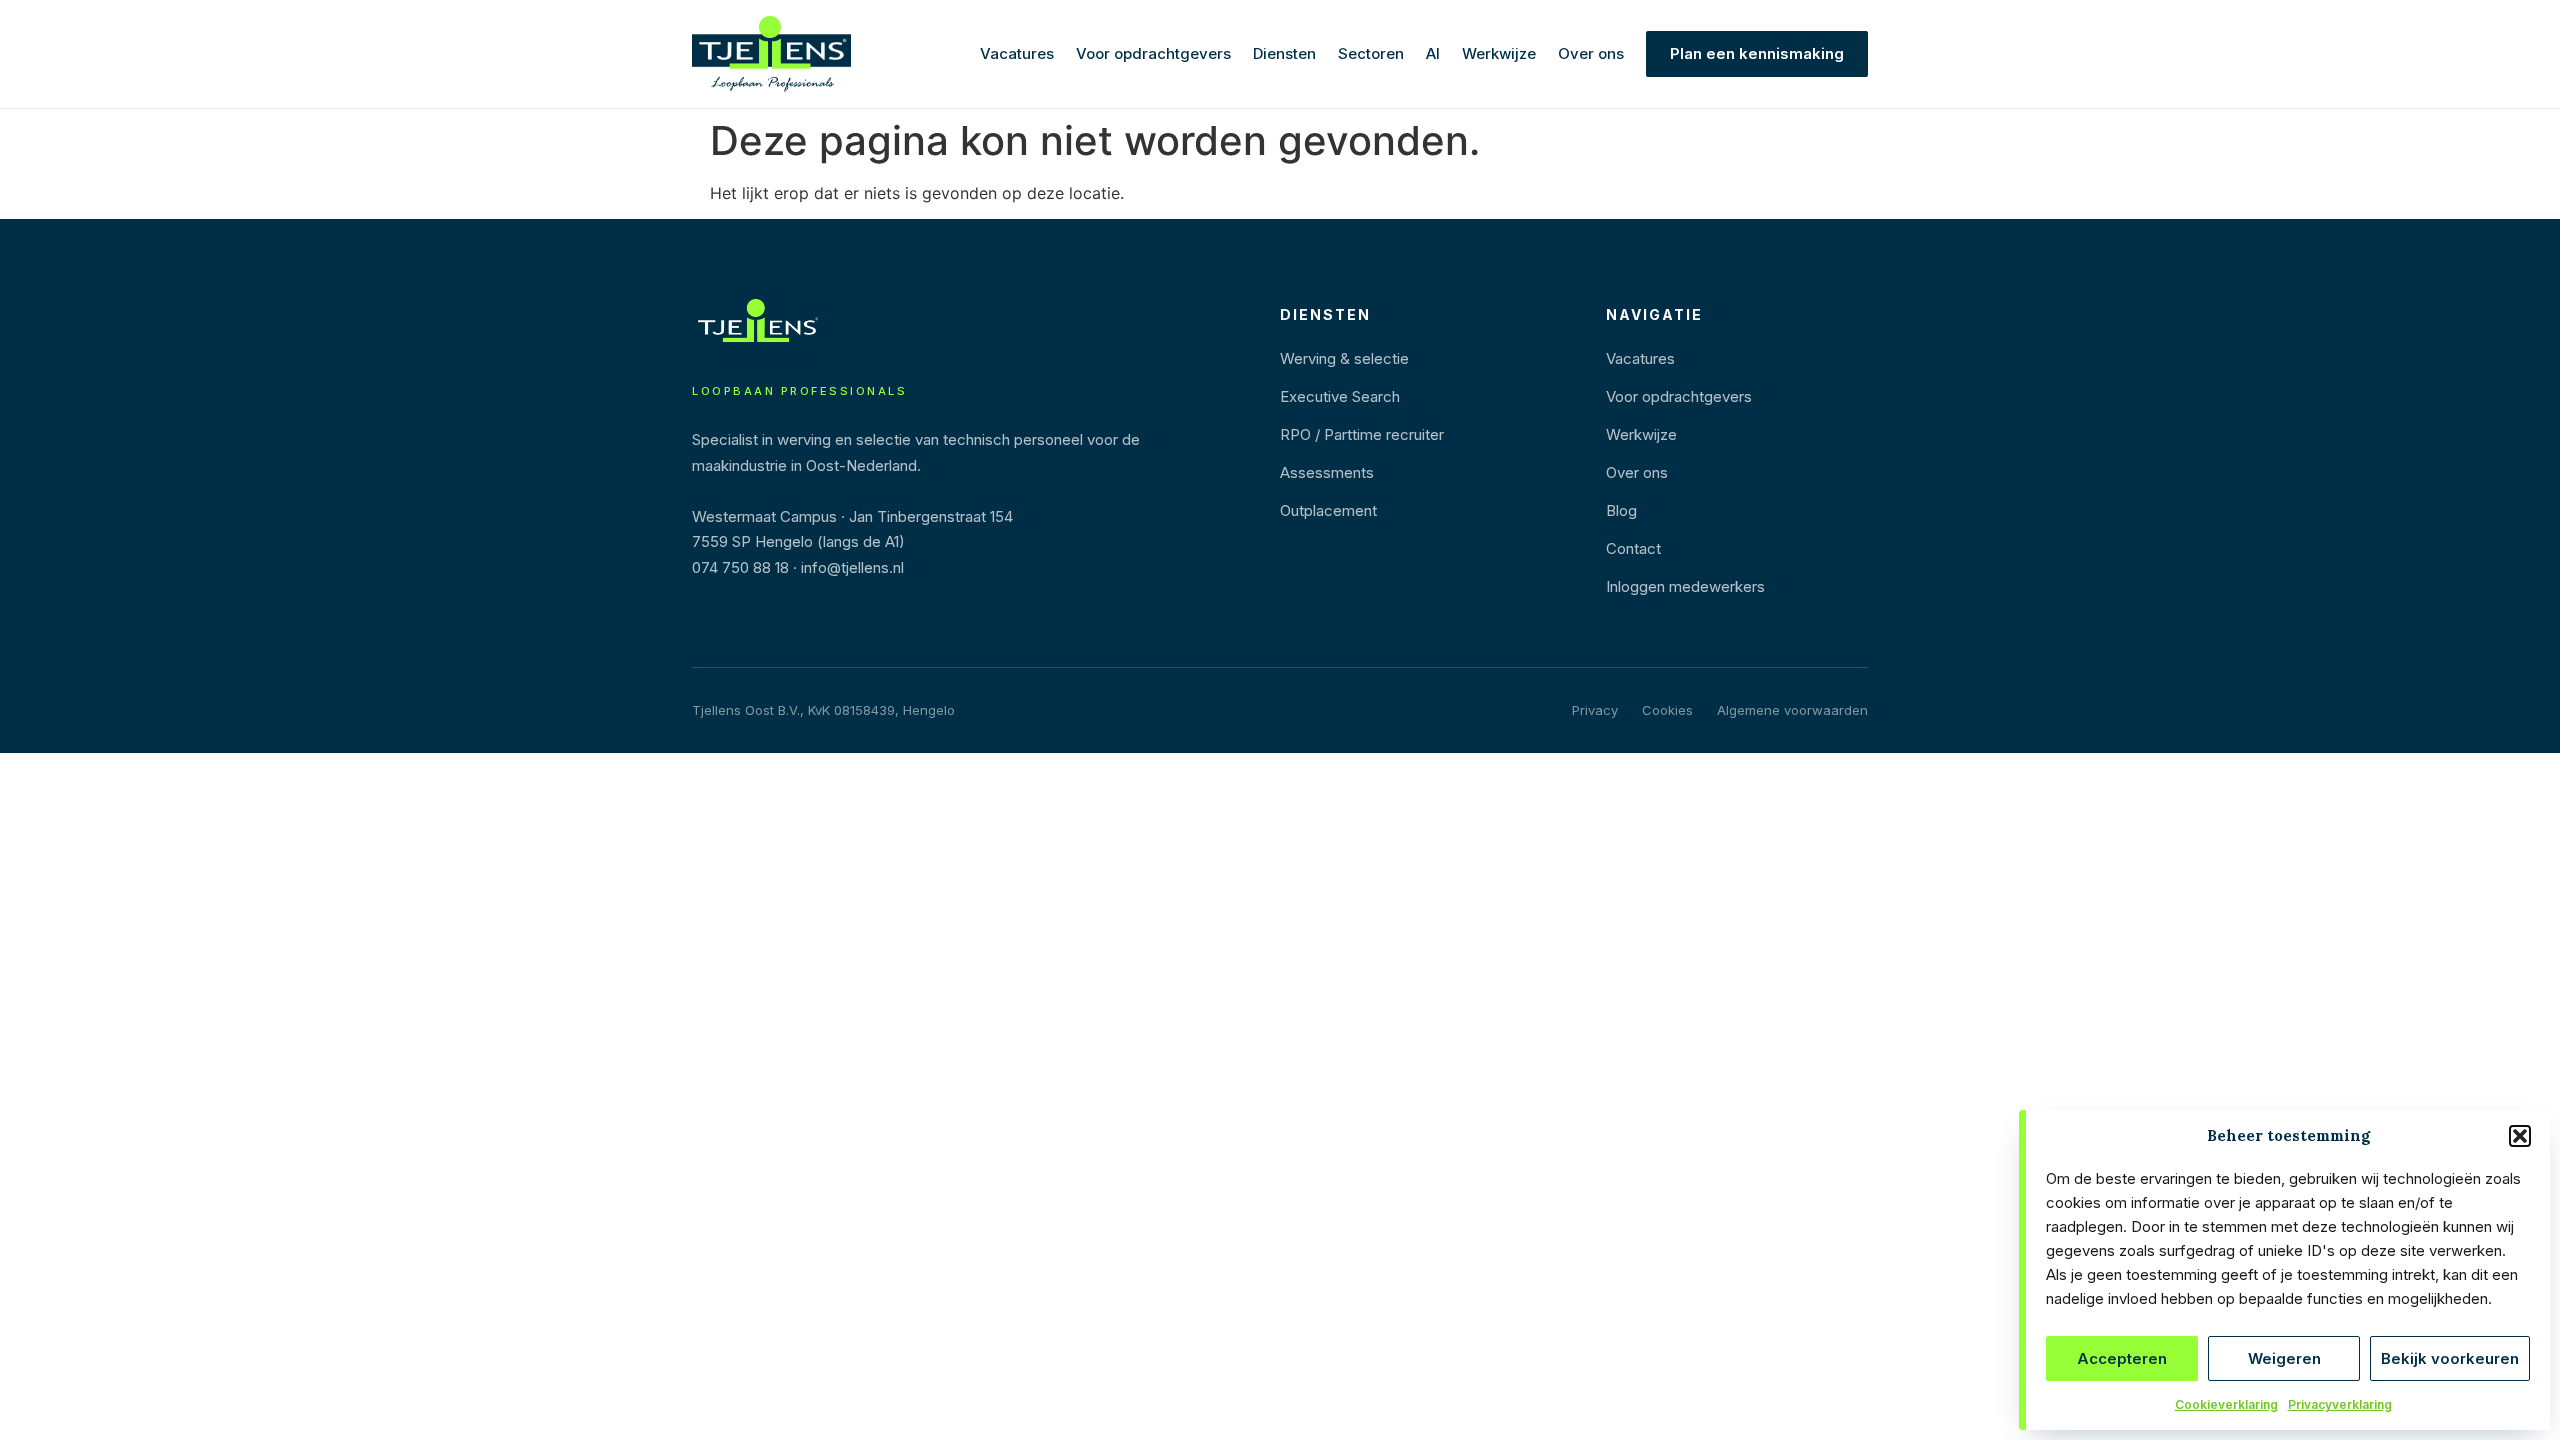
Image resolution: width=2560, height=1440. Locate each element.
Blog (1621, 510)
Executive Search (1340, 396)
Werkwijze (1499, 53)
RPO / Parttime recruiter (1362, 434)
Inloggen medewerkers (1685, 586)
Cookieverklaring (2226, 1404)
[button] (2520, 1136)
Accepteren (2122, 1358)
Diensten (1284, 53)
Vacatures (1017, 53)
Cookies (1667, 710)
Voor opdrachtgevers (1153, 53)
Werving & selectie (1344, 358)
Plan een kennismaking (1757, 53)
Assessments (1327, 472)
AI (1433, 53)
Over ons (1591, 53)
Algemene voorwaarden (1792, 710)
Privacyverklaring (2340, 1404)
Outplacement (1328, 510)
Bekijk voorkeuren (2450, 1358)
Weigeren (2284, 1358)
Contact (1633, 548)
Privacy (1595, 710)
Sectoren (1371, 53)
